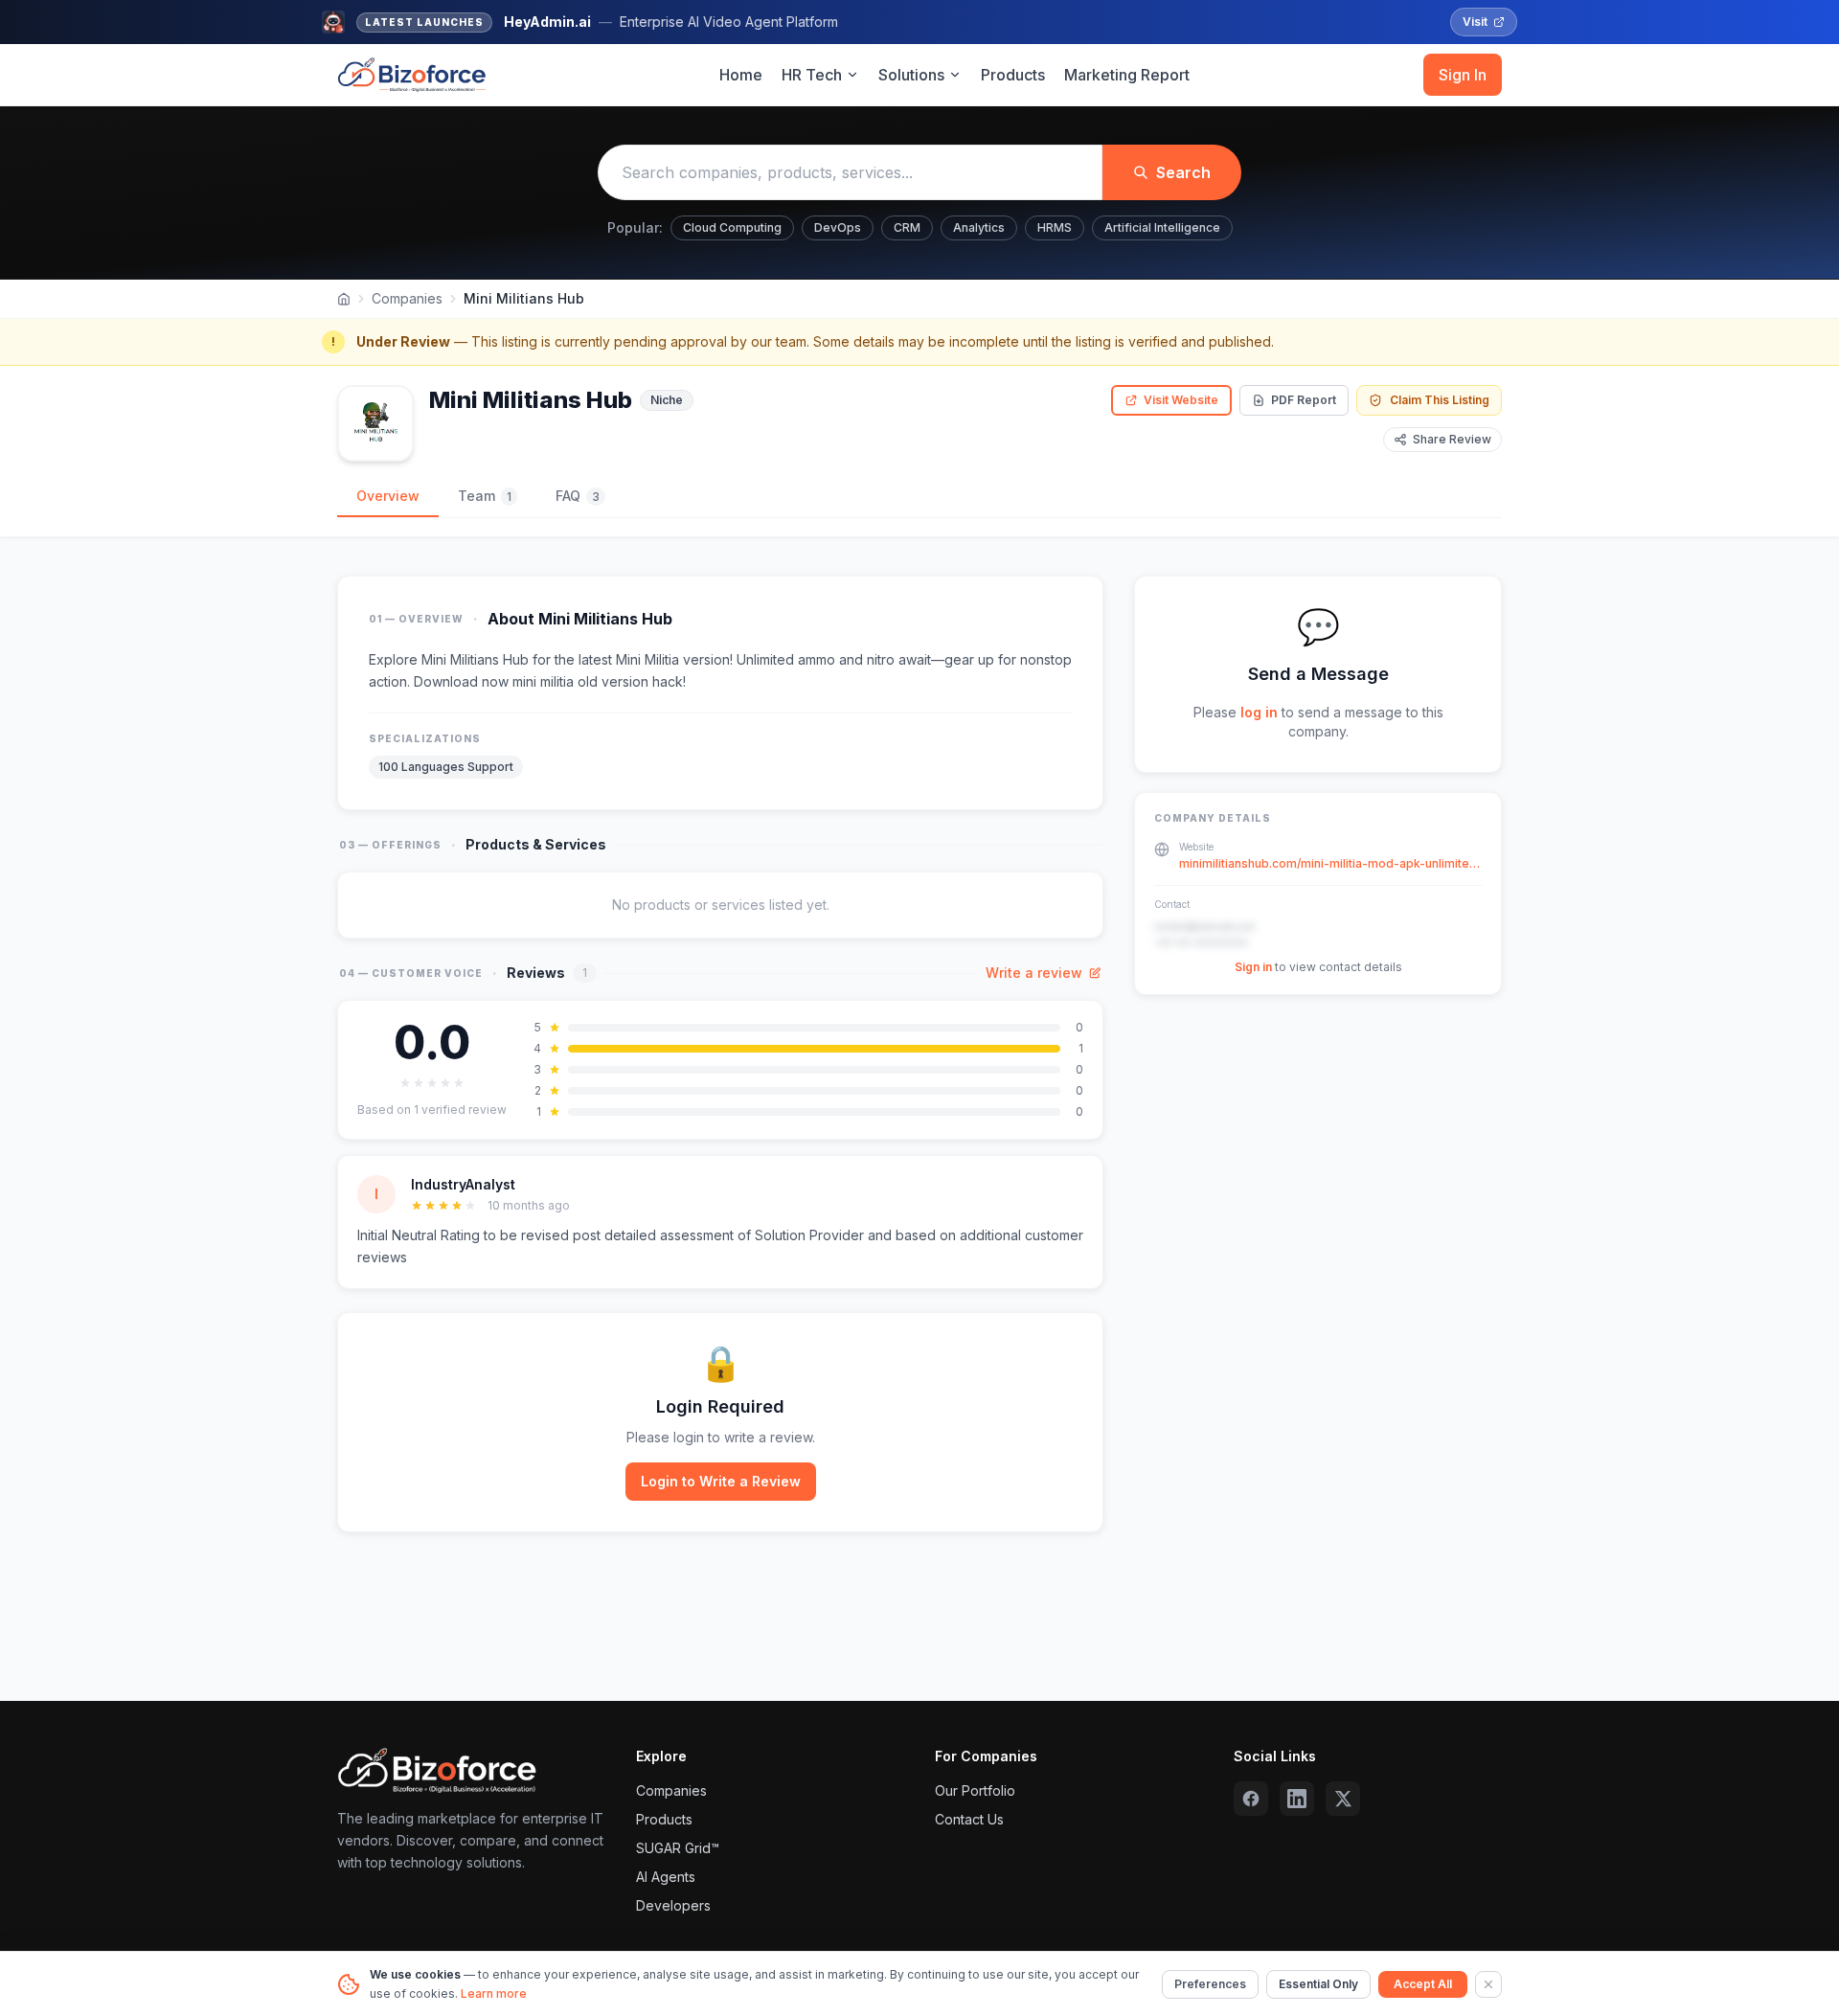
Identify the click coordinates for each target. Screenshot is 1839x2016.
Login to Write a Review (721, 1481)
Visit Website (1181, 400)
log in (1259, 712)
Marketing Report (1127, 75)
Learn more (494, 1993)
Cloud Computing (732, 227)
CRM (907, 227)
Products (1013, 75)
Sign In (1463, 75)
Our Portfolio (975, 1790)
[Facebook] (1251, 1799)
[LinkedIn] (1297, 1799)
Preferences (1210, 1984)
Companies (407, 298)
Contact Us (969, 1819)
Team (485, 496)
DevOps (838, 227)
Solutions (911, 75)
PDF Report (1304, 400)
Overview (388, 496)
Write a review (1034, 973)
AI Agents (666, 1877)
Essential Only (1318, 1984)
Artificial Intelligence (1162, 227)
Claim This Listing (1440, 400)
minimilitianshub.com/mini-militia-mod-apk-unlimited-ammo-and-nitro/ (1330, 863)
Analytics (979, 227)
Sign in (1253, 967)
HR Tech (812, 75)
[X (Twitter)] (1343, 1799)
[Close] (1488, 1984)
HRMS (1055, 227)
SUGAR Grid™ (678, 1848)
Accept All (1423, 1984)
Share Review (1452, 439)
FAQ (578, 496)
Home (741, 75)
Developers (673, 1905)
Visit (1475, 22)
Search (1183, 172)
